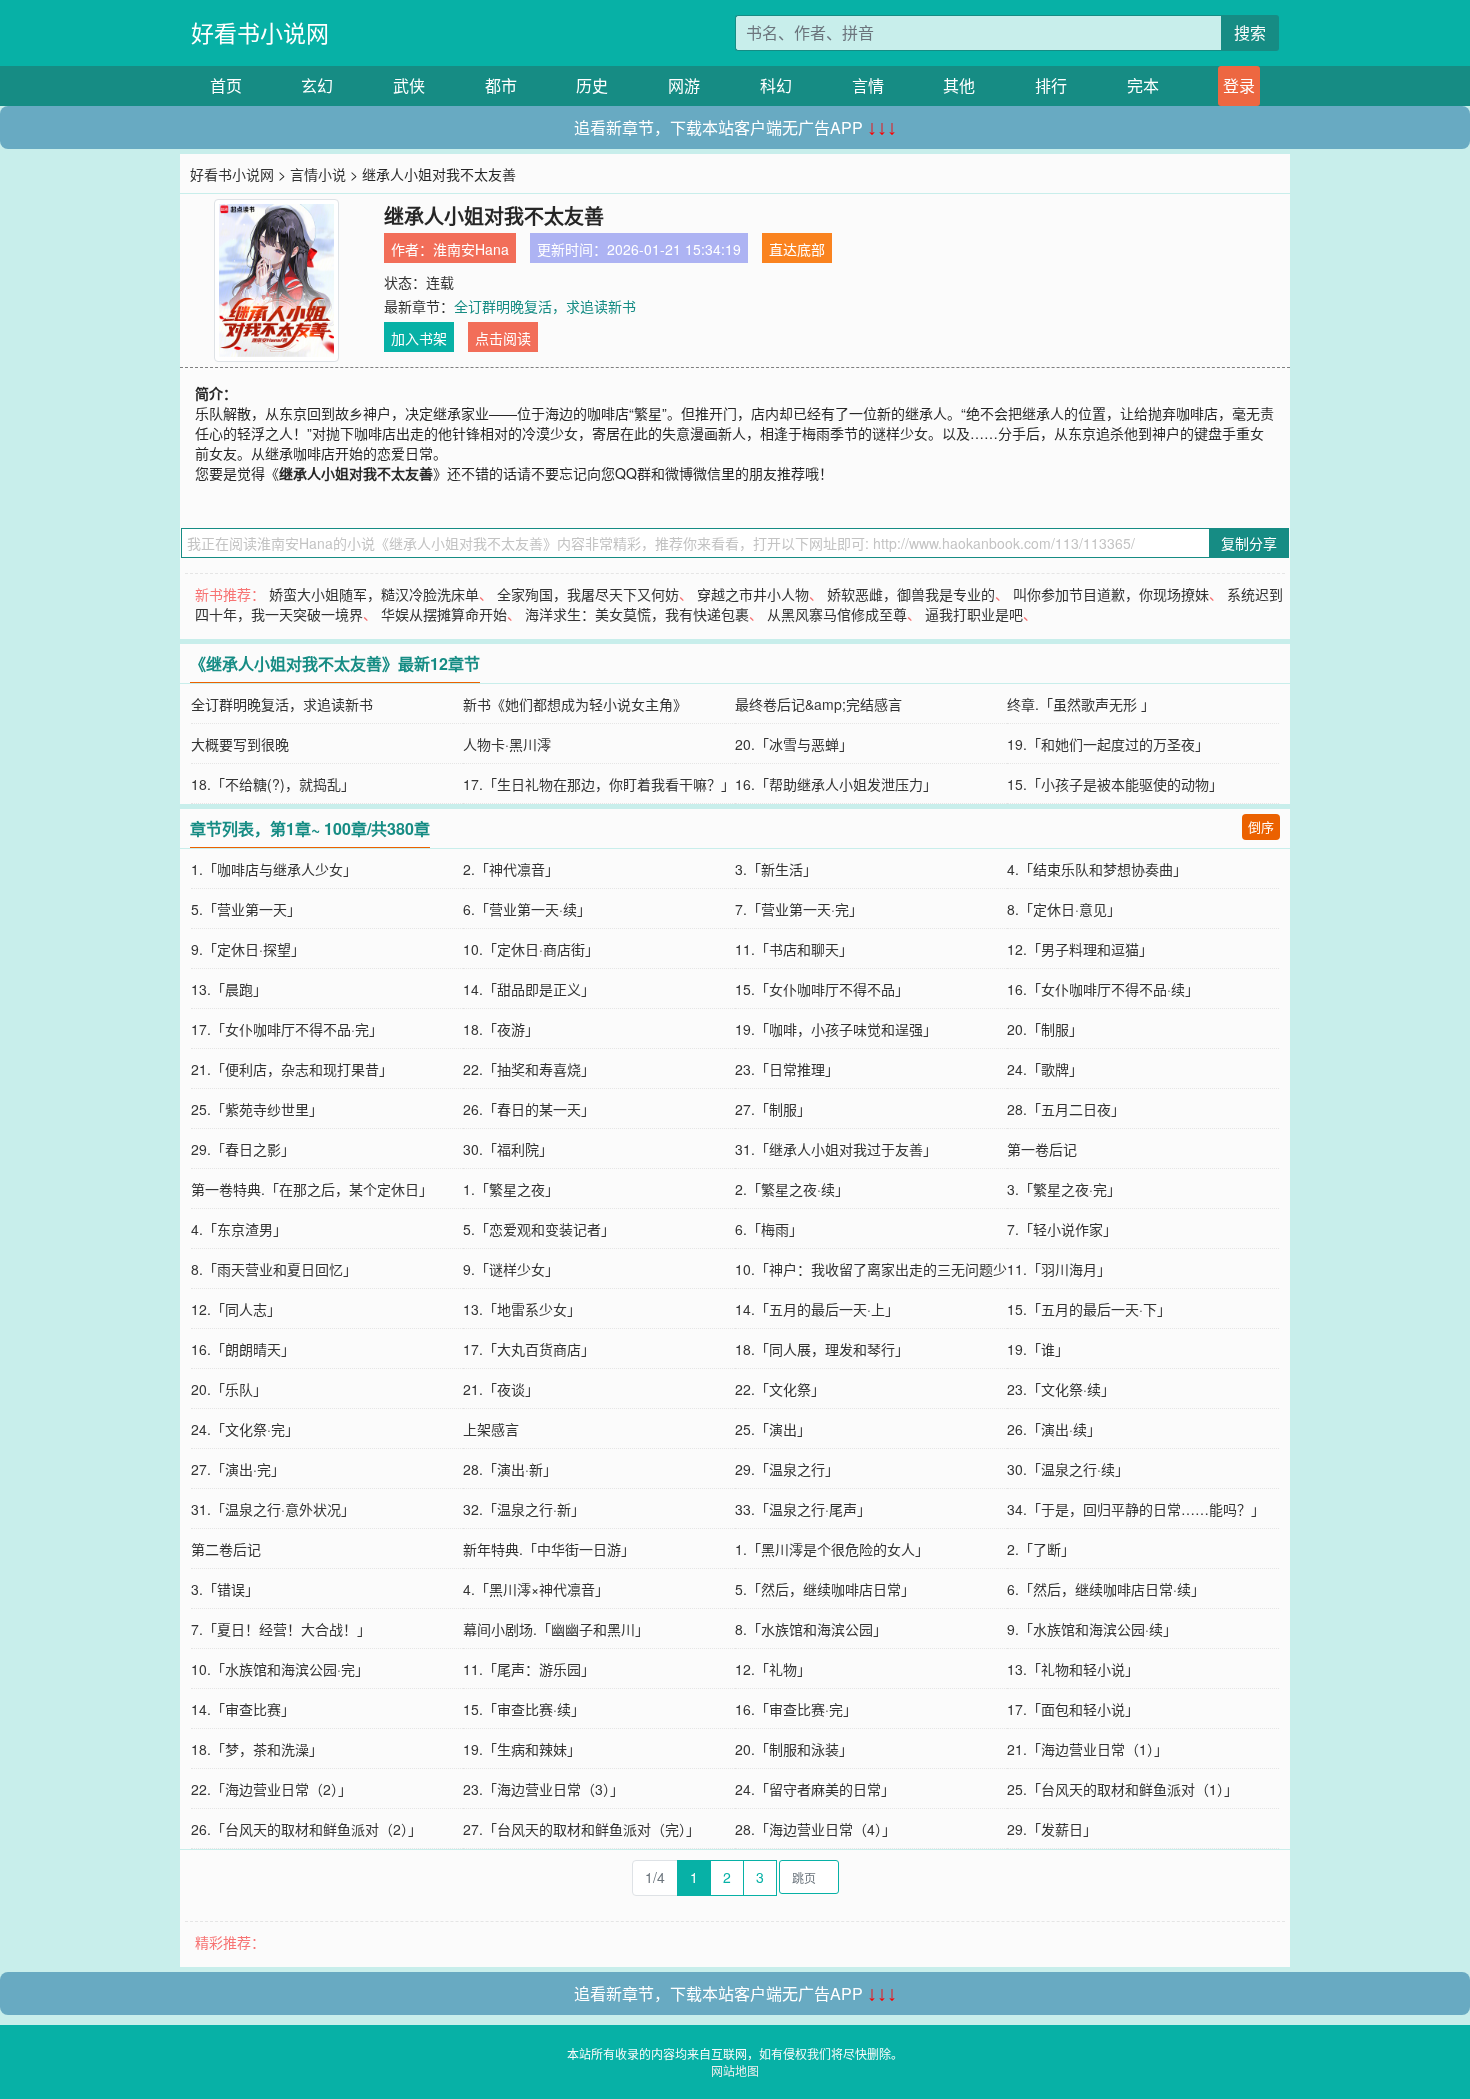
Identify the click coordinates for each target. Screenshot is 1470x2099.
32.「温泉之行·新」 (524, 1509)
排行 (1051, 85)
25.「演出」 (773, 1429)
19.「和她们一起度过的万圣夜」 (1108, 744)
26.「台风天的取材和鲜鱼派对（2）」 (306, 1829)
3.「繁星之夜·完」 (1064, 1189)
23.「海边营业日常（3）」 (543, 1789)
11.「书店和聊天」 (794, 949)
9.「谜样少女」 (511, 1269)
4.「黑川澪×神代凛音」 (536, 1589)
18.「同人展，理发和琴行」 (822, 1349)
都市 (501, 85)
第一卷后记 (1042, 1149)
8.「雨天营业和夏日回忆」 (274, 1269)
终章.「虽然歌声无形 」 (1081, 704)
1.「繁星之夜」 (511, 1189)
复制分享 (1249, 543)
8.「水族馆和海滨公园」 (811, 1629)
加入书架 (419, 338)
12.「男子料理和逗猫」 (1080, 949)
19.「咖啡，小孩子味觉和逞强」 (836, 1029)
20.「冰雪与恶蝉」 (794, 744)
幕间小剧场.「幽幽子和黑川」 (556, 1629)
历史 (592, 85)
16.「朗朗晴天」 (243, 1349)
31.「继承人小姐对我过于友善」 (836, 1149)
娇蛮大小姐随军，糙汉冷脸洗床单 (374, 594)
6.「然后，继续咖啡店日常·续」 (1106, 1589)
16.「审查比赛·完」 (796, 1709)
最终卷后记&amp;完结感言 (818, 704)
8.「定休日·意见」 (1064, 909)
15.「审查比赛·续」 (524, 1709)
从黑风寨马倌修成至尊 (837, 614)
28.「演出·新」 (510, 1469)
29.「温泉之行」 (787, 1469)
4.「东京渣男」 (239, 1229)
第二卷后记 (226, 1549)
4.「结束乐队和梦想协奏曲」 (1097, 869)
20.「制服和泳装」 (794, 1749)
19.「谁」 (1038, 1349)
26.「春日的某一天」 (529, 1109)
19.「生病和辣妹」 (522, 1749)
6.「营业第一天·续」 (527, 909)
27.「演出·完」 (238, 1469)
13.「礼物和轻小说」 (1073, 1669)
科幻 (776, 85)
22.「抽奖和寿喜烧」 (529, 1069)
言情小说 (318, 174)
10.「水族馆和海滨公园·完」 (280, 1669)
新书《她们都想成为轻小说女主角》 (575, 704)
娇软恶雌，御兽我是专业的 (911, 594)
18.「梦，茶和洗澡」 (257, 1749)
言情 (868, 85)
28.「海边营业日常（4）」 (815, 1829)
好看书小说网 (260, 32)
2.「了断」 (1041, 1549)
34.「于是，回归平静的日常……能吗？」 (1136, 1509)
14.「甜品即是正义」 (529, 989)
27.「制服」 (773, 1109)
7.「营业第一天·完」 (799, 909)
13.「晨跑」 (229, 989)
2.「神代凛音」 (511, 869)
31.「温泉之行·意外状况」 (273, 1509)
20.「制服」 (1045, 1029)
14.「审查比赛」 (243, 1709)
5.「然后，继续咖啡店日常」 (825, 1589)
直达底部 (797, 249)
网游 (684, 85)
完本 (1143, 85)
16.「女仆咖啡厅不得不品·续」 (1103, 989)
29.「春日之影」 (243, 1149)
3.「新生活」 (776, 869)
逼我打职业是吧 (974, 614)
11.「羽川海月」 (1059, 1269)
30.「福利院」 (508, 1149)
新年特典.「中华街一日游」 (549, 1549)
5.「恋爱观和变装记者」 (539, 1229)
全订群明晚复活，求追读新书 (545, 306)
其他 (959, 85)
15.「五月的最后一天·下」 (1089, 1309)
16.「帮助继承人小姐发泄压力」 (836, 784)
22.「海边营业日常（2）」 (271, 1789)
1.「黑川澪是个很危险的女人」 (832, 1549)
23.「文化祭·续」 (1061, 1389)
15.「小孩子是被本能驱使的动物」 (1115, 784)
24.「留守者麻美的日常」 (815, 1789)
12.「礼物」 (773, 1669)
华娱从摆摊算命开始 (444, 614)
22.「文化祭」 (780, 1389)
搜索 (1250, 32)
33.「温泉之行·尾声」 (803, 1509)
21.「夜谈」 (501, 1389)
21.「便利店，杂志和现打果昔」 (292, 1069)
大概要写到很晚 (240, 744)
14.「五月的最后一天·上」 (817, 1309)
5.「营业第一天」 (246, 909)
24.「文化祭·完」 (245, 1429)
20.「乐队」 (229, 1389)
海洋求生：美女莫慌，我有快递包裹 (637, 614)
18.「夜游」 (501, 1029)
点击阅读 (503, 338)
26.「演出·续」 (1054, 1429)
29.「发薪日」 (1052, 1829)
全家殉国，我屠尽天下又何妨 (588, 594)
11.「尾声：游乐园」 (529, 1669)
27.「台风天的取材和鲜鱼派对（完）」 (581, 1829)
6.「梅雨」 (769, 1229)
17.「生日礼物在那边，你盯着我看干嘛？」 (599, 784)
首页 (226, 85)
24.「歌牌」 (1045, 1069)
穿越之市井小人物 (753, 594)
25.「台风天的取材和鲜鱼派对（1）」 (1122, 1789)
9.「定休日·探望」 (248, 949)
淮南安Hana (471, 249)
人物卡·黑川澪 (507, 744)
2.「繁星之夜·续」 (792, 1189)
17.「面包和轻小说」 (1073, 1709)
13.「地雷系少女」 (522, 1309)
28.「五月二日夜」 (1066, 1109)
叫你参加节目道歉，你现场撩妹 (1111, 594)
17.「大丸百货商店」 (529, 1349)
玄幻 (317, 85)
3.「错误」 (225, 1589)
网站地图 (735, 2070)
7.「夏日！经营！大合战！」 (281, 1629)
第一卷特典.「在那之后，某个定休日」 (312, 1189)
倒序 (1261, 826)
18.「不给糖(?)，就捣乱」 (273, 784)
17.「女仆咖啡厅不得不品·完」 (287, 1029)
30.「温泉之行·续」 (1068, 1469)
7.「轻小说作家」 (1062, 1229)
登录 (1239, 85)
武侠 (409, 85)
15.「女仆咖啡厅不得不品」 (822, 989)
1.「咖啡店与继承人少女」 (274, 869)
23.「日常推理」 (787, 1069)
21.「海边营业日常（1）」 (1087, 1749)
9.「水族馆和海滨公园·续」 (1092, 1629)
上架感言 (491, 1429)
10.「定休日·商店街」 (531, 949)
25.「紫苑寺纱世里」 (257, 1109)
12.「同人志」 (236, 1309)
